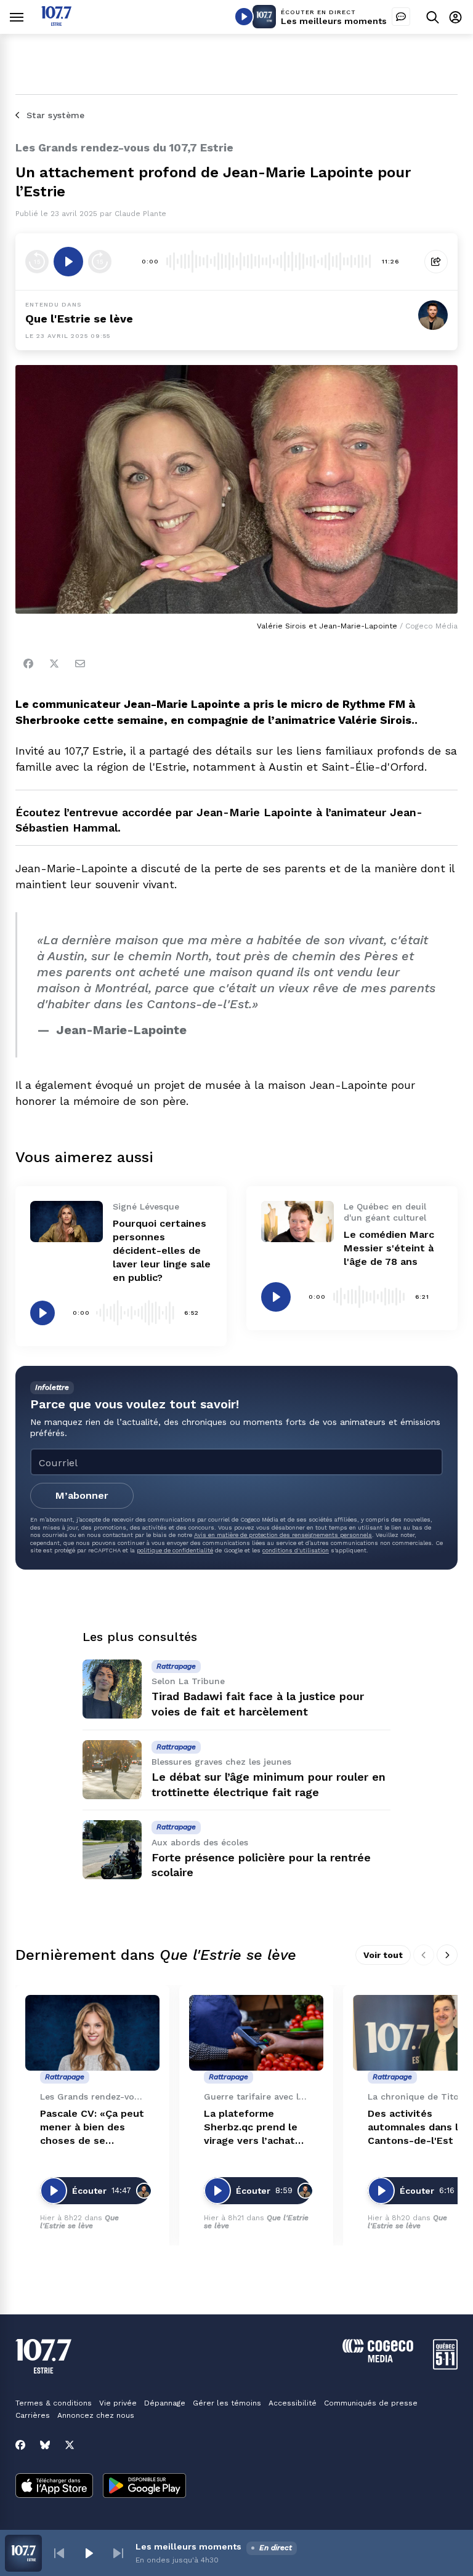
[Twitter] (54, 664)
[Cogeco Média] (378, 2359)
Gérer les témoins (227, 2403)
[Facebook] (28, 664)
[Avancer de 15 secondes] (100, 262)
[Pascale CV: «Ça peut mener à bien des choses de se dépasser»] (92, 2033)
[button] (59, 2553)
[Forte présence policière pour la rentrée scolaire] (112, 1850)
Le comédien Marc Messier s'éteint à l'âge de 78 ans (389, 1248)
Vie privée (118, 2403)
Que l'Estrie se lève (79, 319)
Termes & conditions (54, 2403)
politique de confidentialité (175, 1550)
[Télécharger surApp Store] (54, 2487)
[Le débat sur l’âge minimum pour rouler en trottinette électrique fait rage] (112, 1770)
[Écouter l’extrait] (68, 262)
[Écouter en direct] (244, 17)
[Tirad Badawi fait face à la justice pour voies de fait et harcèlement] (112, 1689)
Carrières (33, 2415)
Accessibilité (293, 2403)
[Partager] (436, 262)
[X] (70, 2445)
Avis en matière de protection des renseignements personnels (283, 1535)
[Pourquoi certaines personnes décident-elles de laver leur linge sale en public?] (67, 1221)
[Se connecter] (455, 17)
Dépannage (165, 2403)
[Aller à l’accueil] (56, 22)
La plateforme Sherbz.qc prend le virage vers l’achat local (251, 2128)
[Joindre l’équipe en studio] (401, 17)
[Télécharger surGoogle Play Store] (144, 2487)
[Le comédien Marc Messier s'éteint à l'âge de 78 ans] (297, 1221)
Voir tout (383, 1955)
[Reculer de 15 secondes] (37, 262)
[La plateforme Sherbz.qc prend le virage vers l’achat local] (256, 2033)
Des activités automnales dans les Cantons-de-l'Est (419, 2127)
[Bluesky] (45, 2445)
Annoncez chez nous (96, 2415)
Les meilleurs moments (334, 21)
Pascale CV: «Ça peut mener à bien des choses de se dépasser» (92, 2128)
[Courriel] (80, 664)
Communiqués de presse (371, 2403)
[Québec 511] (445, 2366)
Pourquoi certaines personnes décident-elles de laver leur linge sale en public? (162, 1250)
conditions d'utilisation (296, 1550)
